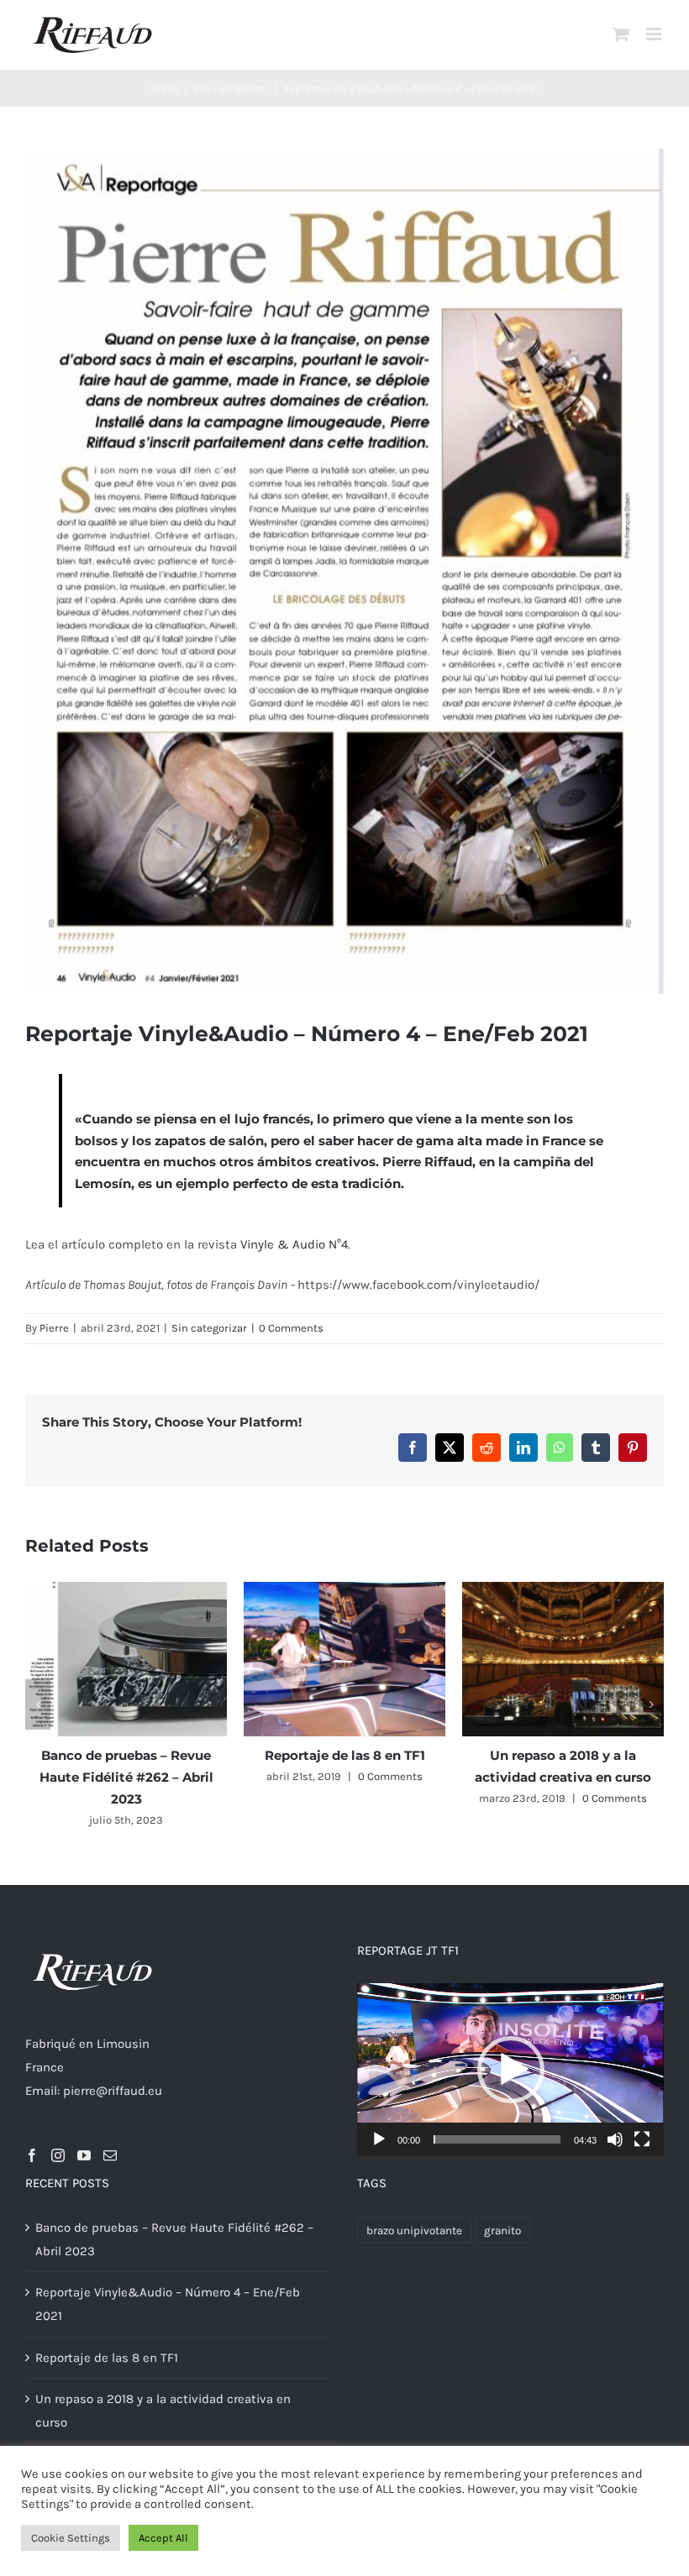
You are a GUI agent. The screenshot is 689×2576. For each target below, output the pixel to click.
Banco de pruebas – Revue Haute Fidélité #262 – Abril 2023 (585, 1777)
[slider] (497, 2139)
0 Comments (291, 1328)
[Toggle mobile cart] (621, 34)
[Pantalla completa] (642, 2139)
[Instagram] (58, 2155)
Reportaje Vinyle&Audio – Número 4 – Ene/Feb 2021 (168, 2304)
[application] (510, 2069)
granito (502, 2230)
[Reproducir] (379, 2139)
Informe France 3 (148, 1755)
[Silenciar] (615, 2139)
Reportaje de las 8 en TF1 (107, 2358)
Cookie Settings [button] (71, 2538)
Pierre (54, 1328)
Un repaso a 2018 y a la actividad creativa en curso (163, 2411)
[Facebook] (32, 2155)
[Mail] (110, 2155)
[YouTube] (84, 2155)
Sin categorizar (209, 1328)
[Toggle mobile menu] (655, 34)
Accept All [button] (163, 2538)
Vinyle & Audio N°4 (294, 1244)
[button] (38, 1704)
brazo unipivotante (414, 2230)
